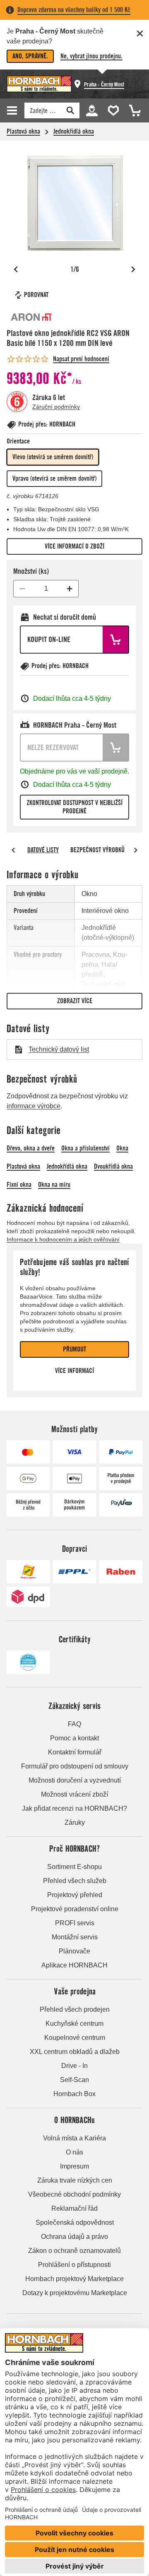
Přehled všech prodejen (75, 2009)
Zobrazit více (75, 1001)
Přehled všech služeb (75, 1881)
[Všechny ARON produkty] (31, 317)
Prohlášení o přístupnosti (74, 2265)
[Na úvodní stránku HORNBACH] (39, 84)
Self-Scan (74, 2080)
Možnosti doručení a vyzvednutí (75, 1780)
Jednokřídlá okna (74, 131)
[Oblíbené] (112, 110)
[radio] (53, 457)
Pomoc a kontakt (74, 1738)
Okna (122, 1148)
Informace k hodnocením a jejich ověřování (63, 1239)
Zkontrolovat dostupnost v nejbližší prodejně (74, 807)
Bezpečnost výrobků (97, 850)
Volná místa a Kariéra (74, 2138)
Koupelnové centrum (75, 2038)
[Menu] (13, 110)
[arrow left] (13, 850)
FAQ (74, 1724)
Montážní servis (75, 1937)
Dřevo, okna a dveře (31, 1148)
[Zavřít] (140, 34)
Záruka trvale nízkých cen (75, 2180)
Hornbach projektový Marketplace (74, 2279)
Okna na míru (54, 1185)
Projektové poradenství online (75, 1909)
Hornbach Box (74, 2094)
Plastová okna (23, 131)
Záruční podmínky (56, 407)
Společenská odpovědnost (75, 2223)
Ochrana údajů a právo (74, 2237)
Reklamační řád (74, 2208)
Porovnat (36, 295)
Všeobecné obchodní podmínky (74, 2194)
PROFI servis (75, 1923)
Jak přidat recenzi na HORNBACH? (74, 1808)
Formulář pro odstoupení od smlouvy (75, 1766)
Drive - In (74, 2066)
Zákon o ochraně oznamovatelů (74, 2251)
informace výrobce (34, 1106)
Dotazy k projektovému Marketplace (75, 2293)
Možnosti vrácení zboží (74, 1794)
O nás (74, 2152)
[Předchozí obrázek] (16, 269)
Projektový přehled (75, 1895)
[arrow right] (136, 850)
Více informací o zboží (74, 546)
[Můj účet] (91, 110)
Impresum (74, 2166)
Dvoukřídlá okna (113, 1166)
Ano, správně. (30, 56)
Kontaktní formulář (75, 1752)
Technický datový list (59, 1049)
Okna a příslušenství (85, 1148)
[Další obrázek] (133, 269)
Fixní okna (19, 1185)
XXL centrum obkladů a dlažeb (75, 2052)
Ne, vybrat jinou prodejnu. (91, 56)
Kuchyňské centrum (74, 2024)
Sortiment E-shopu (74, 1867)
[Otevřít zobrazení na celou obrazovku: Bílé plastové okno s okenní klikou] (74, 203)
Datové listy (43, 850)
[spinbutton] (46, 589)
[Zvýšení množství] (70, 589)
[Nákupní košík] (132, 110)
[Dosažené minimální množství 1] (22, 589)
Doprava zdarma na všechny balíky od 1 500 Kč (74, 10)
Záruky (75, 1822)
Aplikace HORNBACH (74, 1965)
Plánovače (74, 1951)
